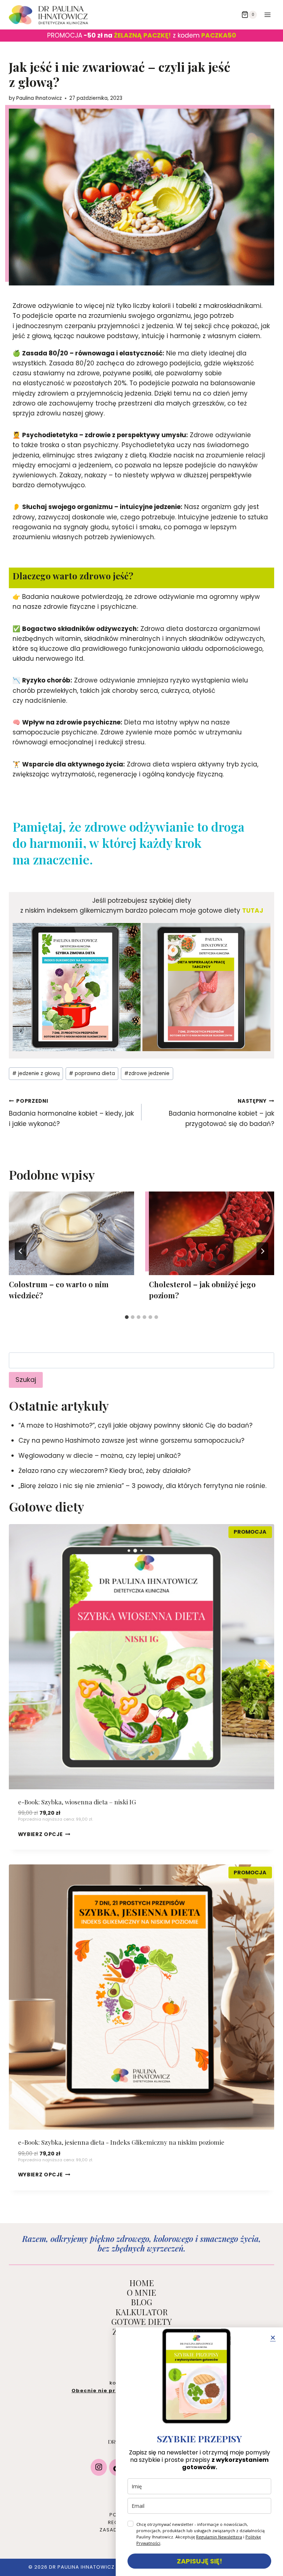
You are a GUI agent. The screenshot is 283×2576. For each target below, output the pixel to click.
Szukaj (26, 1380)
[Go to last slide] (21, 1251)
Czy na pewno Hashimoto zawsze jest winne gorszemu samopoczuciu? (131, 1440)
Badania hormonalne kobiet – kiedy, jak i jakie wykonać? (71, 1113)
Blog (141, 2302)
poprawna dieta (92, 1073)
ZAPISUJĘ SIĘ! (200, 2561)
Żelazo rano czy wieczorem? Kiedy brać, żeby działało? (104, 1471)
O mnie (141, 2292)
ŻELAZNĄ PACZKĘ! (142, 35)
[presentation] (71, 1233)
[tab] (127, 1317)
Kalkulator (141, 2312)
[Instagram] (99, 2470)
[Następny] (262, 1251)
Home (142, 2283)
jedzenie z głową (36, 1073)
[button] (273, 2338)
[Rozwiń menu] (267, 15)
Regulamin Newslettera (219, 2537)
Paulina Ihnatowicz (39, 98)
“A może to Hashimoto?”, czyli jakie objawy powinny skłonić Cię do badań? (135, 1425)
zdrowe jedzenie (147, 1073)
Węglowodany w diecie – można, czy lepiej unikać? (99, 1456)
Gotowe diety (141, 2321)
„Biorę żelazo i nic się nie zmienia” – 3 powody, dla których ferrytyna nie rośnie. (142, 1486)
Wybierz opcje (41, 1834)
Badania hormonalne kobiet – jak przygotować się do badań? (221, 1113)
